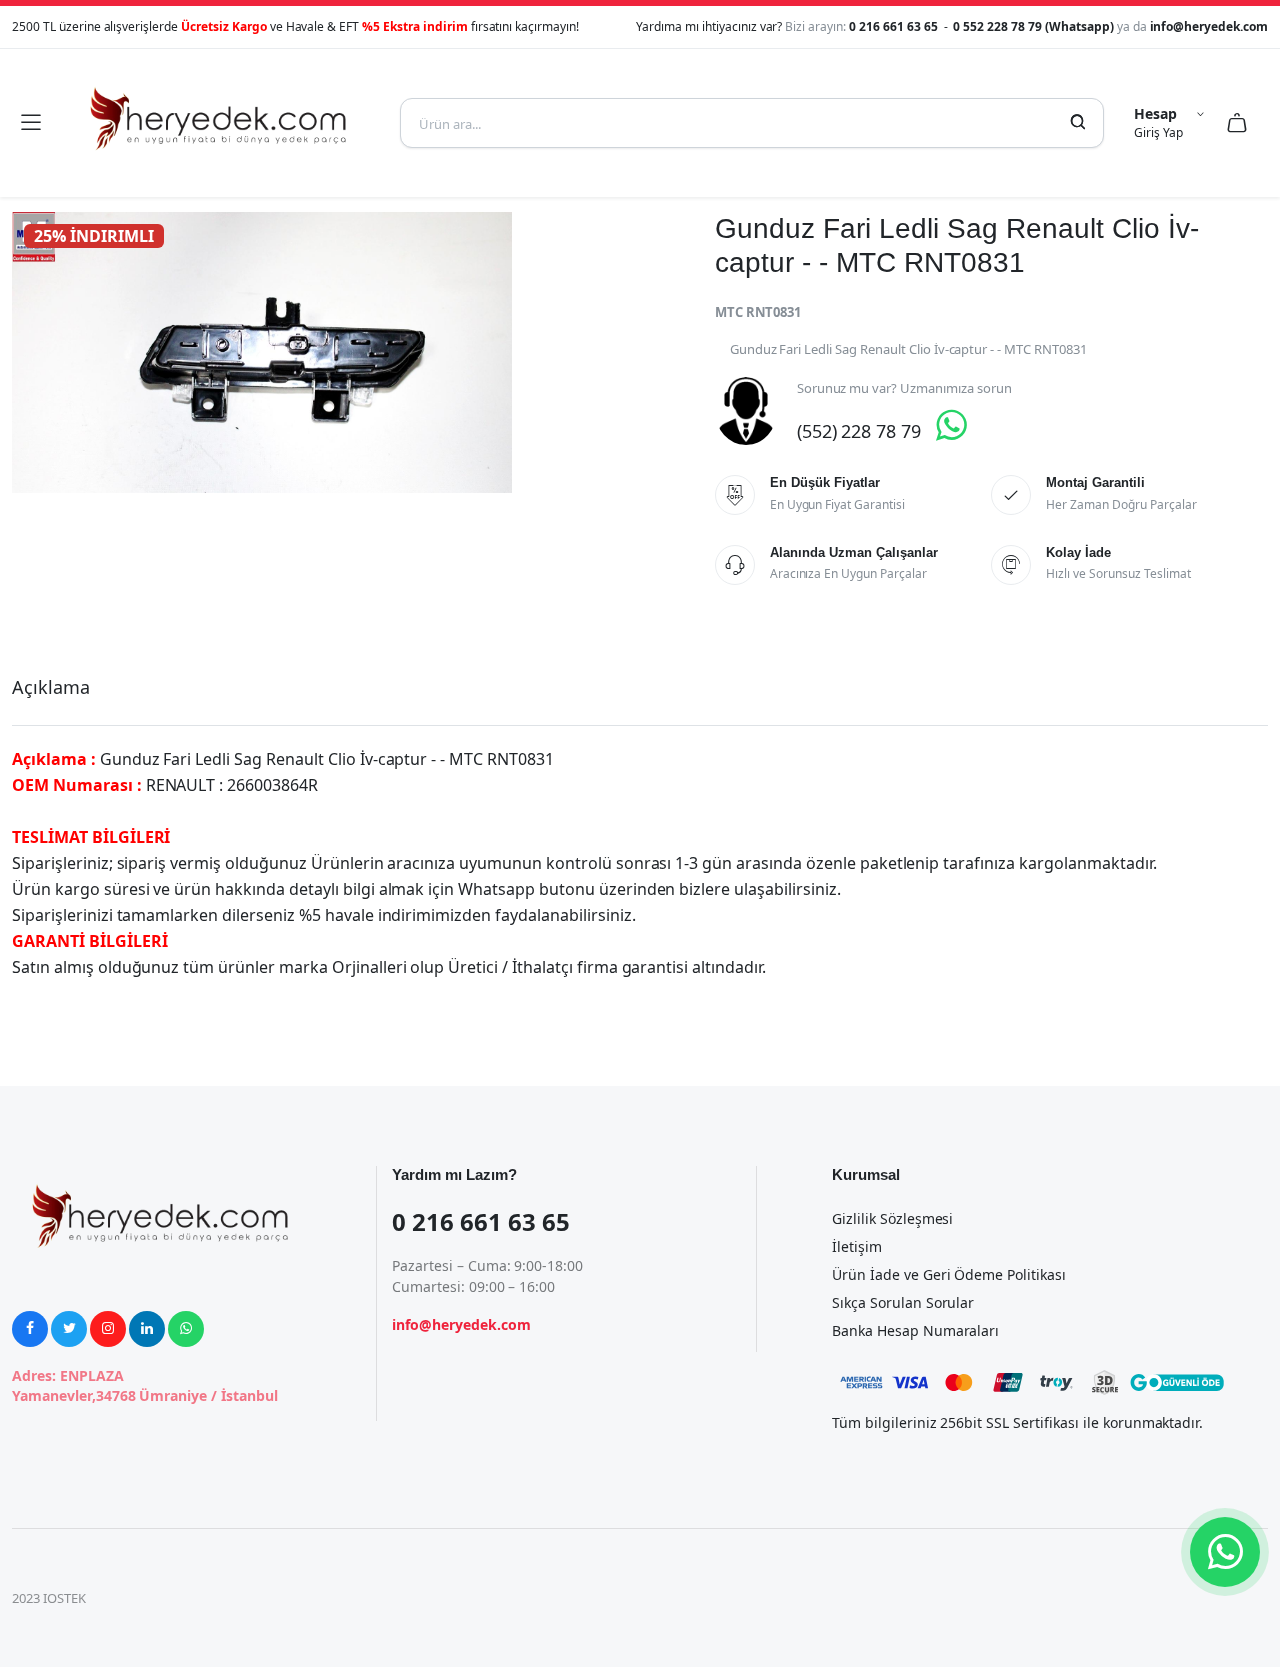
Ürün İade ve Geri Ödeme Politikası (949, 1274)
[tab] (51, 687)
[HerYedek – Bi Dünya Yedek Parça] (220, 123)
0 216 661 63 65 (895, 26)
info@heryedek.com (1209, 26)
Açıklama (51, 687)
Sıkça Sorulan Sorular (903, 1302)
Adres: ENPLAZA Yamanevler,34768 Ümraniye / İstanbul (145, 1385)
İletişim (857, 1246)
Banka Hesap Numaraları (915, 1330)
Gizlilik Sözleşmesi (892, 1218)
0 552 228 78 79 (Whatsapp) (1034, 26)
